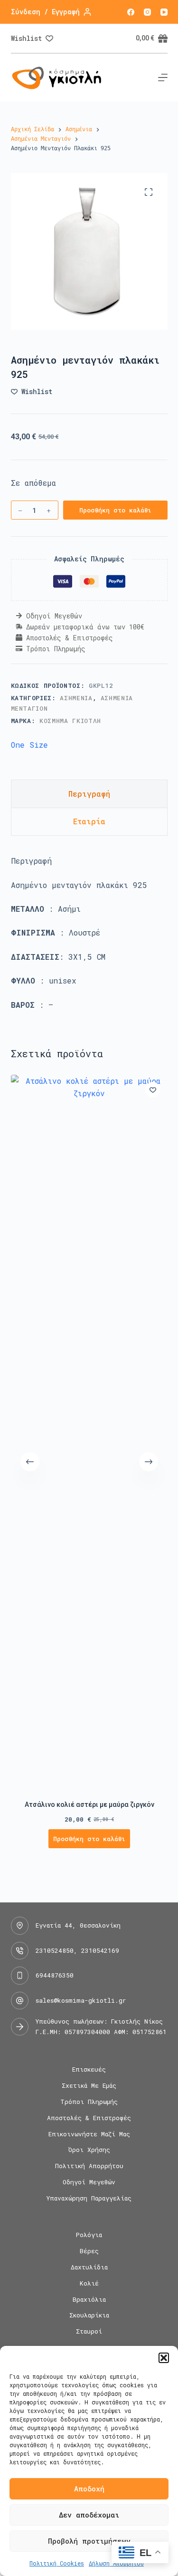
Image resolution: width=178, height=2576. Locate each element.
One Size (29, 745)
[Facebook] (131, 12)
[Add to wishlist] (153, 1090)
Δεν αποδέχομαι (89, 2515)
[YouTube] (164, 12)
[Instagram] (147, 12)
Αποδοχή (89, 2489)
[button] (164, 2358)
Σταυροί (89, 2331)
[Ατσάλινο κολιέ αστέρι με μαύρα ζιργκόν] (89, 1431)
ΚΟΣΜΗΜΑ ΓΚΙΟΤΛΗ (70, 721)
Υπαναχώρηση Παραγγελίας (89, 2198)
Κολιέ (89, 2283)
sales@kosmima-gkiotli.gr (81, 2000)
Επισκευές (89, 2069)
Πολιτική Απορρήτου (89, 2166)
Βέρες (89, 2251)
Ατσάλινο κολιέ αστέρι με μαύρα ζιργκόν (89, 1804)
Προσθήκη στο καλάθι (115, 510)
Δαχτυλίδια (89, 2267)
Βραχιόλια (89, 2300)
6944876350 (55, 1975)
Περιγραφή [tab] (89, 794)
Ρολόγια (89, 2235)
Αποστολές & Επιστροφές (89, 2118)
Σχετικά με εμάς (89, 2086)
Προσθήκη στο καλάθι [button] (89, 1839)
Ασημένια (76, 698)
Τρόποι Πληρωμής (89, 2102)
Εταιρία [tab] (89, 821)
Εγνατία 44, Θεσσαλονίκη (78, 1925)
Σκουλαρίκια (89, 2315)
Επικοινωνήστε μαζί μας (89, 2134)
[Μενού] (163, 77)
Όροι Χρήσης (89, 2150)
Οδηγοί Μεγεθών (89, 2182)
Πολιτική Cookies (57, 2563)
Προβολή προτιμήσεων (89, 2541)
